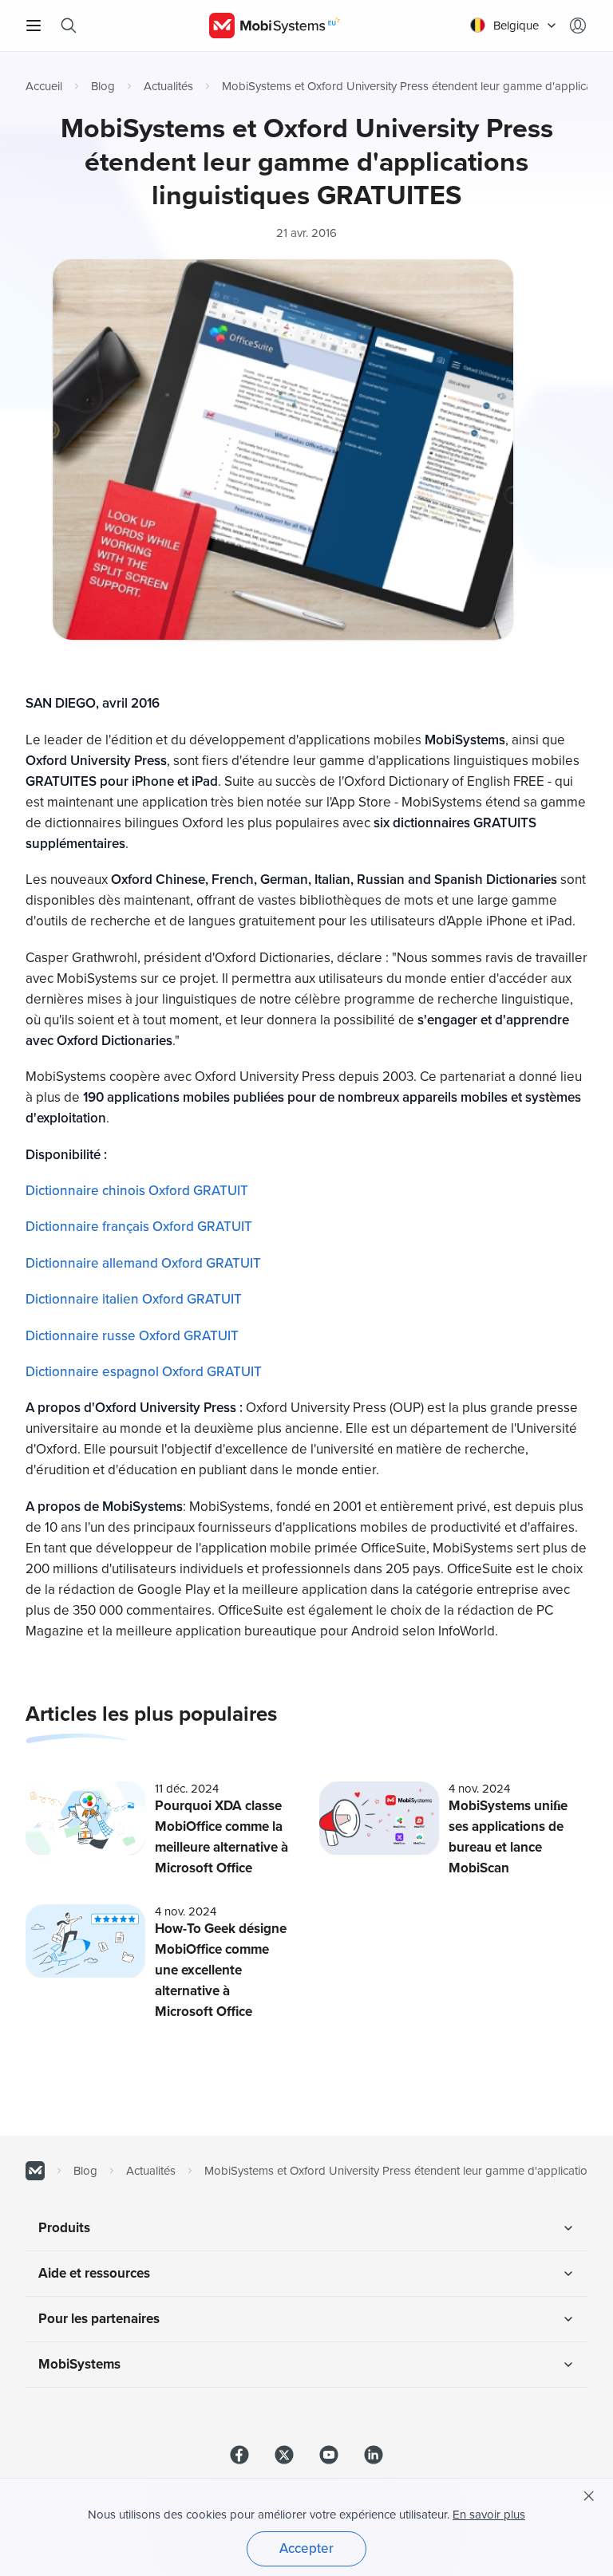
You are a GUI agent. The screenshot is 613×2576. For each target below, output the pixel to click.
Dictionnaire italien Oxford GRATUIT (134, 1299)
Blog (103, 86)
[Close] (589, 2496)
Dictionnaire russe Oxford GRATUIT (132, 1336)
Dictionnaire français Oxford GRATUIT (139, 1227)
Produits (64, 2228)
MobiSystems (79, 2364)
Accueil (44, 86)
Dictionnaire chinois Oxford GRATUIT (137, 1191)
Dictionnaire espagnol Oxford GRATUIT (144, 1372)
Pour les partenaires (99, 2319)
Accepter (306, 2548)
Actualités (168, 86)
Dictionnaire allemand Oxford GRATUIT (143, 1263)
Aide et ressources (94, 2273)
